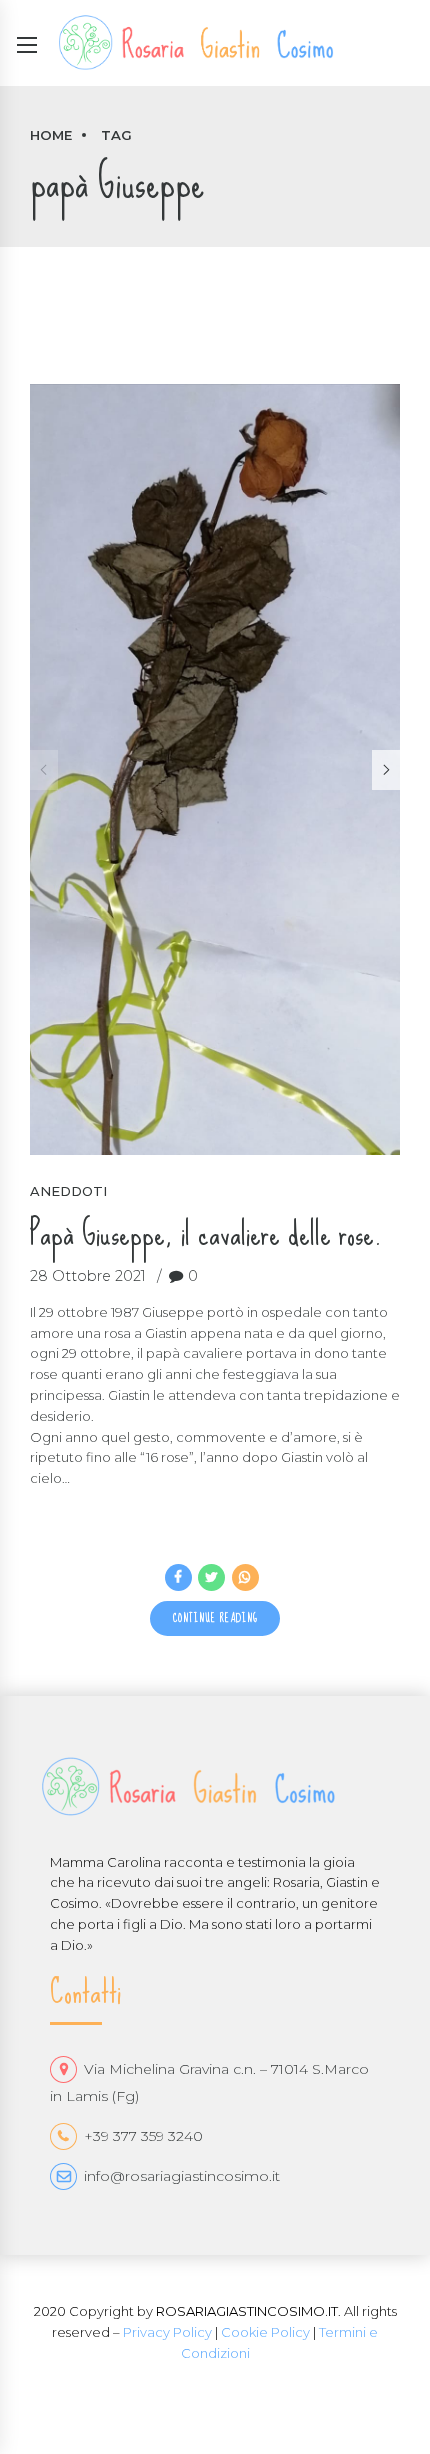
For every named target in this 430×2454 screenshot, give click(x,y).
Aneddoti (68, 1191)
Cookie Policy (265, 2332)
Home (51, 135)
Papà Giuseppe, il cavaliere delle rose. (206, 1233)
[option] (215, 769)
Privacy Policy (167, 2332)
